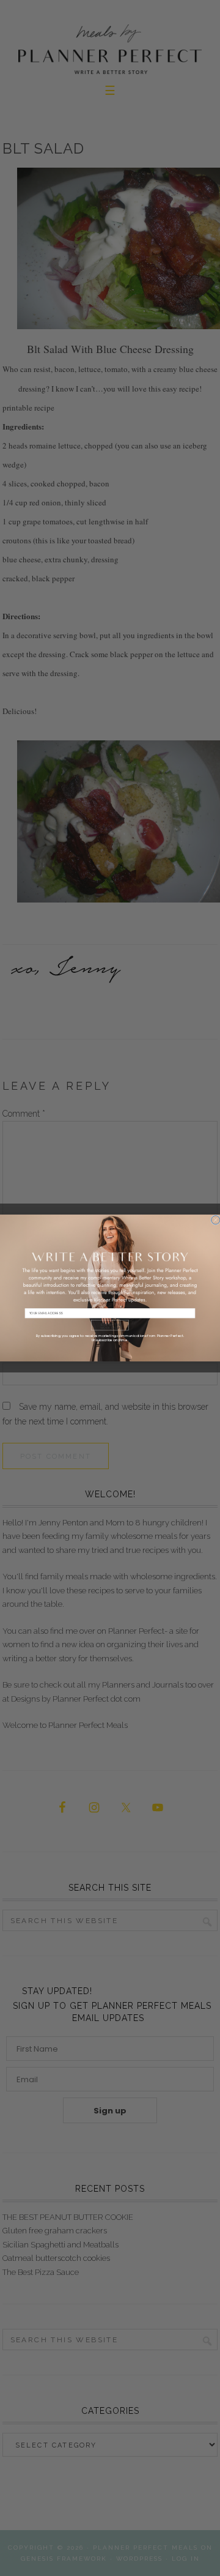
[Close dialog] (216, 1220)
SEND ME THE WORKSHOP (110, 1326)
